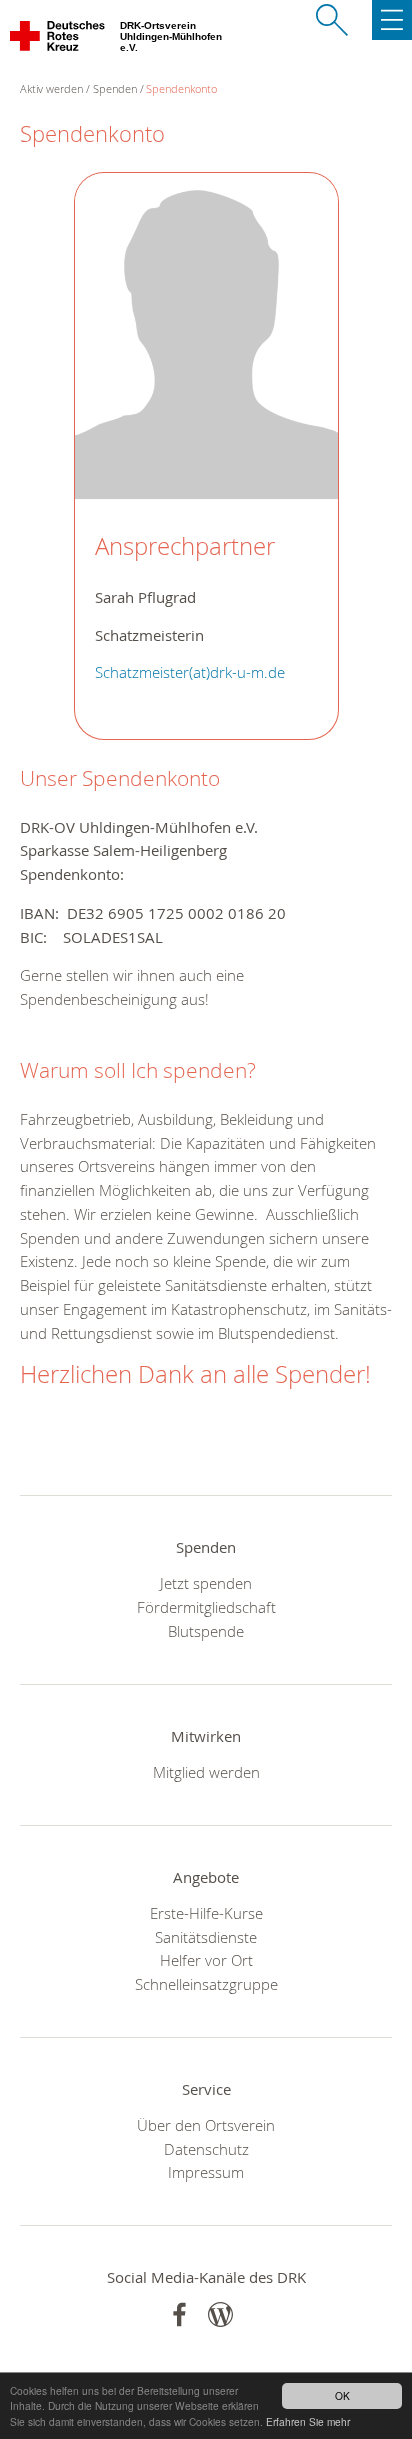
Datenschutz (206, 2149)
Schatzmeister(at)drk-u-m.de (190, 672)
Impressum (206, 2172)
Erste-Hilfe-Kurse (206, 1913)
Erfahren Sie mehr (308, 2421)
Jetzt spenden (206, 1583)
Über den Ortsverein (206, 2125)
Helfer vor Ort (206, 1960)
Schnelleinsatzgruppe (206, 1984)
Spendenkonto (181, 88)
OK (342, 2395)
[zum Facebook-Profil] (179, 2314)
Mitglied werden (206, 1772)
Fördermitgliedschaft (206, 1607)
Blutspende (206, 1631)
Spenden (115, 88)
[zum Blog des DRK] (220, 2314)
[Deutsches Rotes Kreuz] (58, 40)
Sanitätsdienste (206, 1937)
